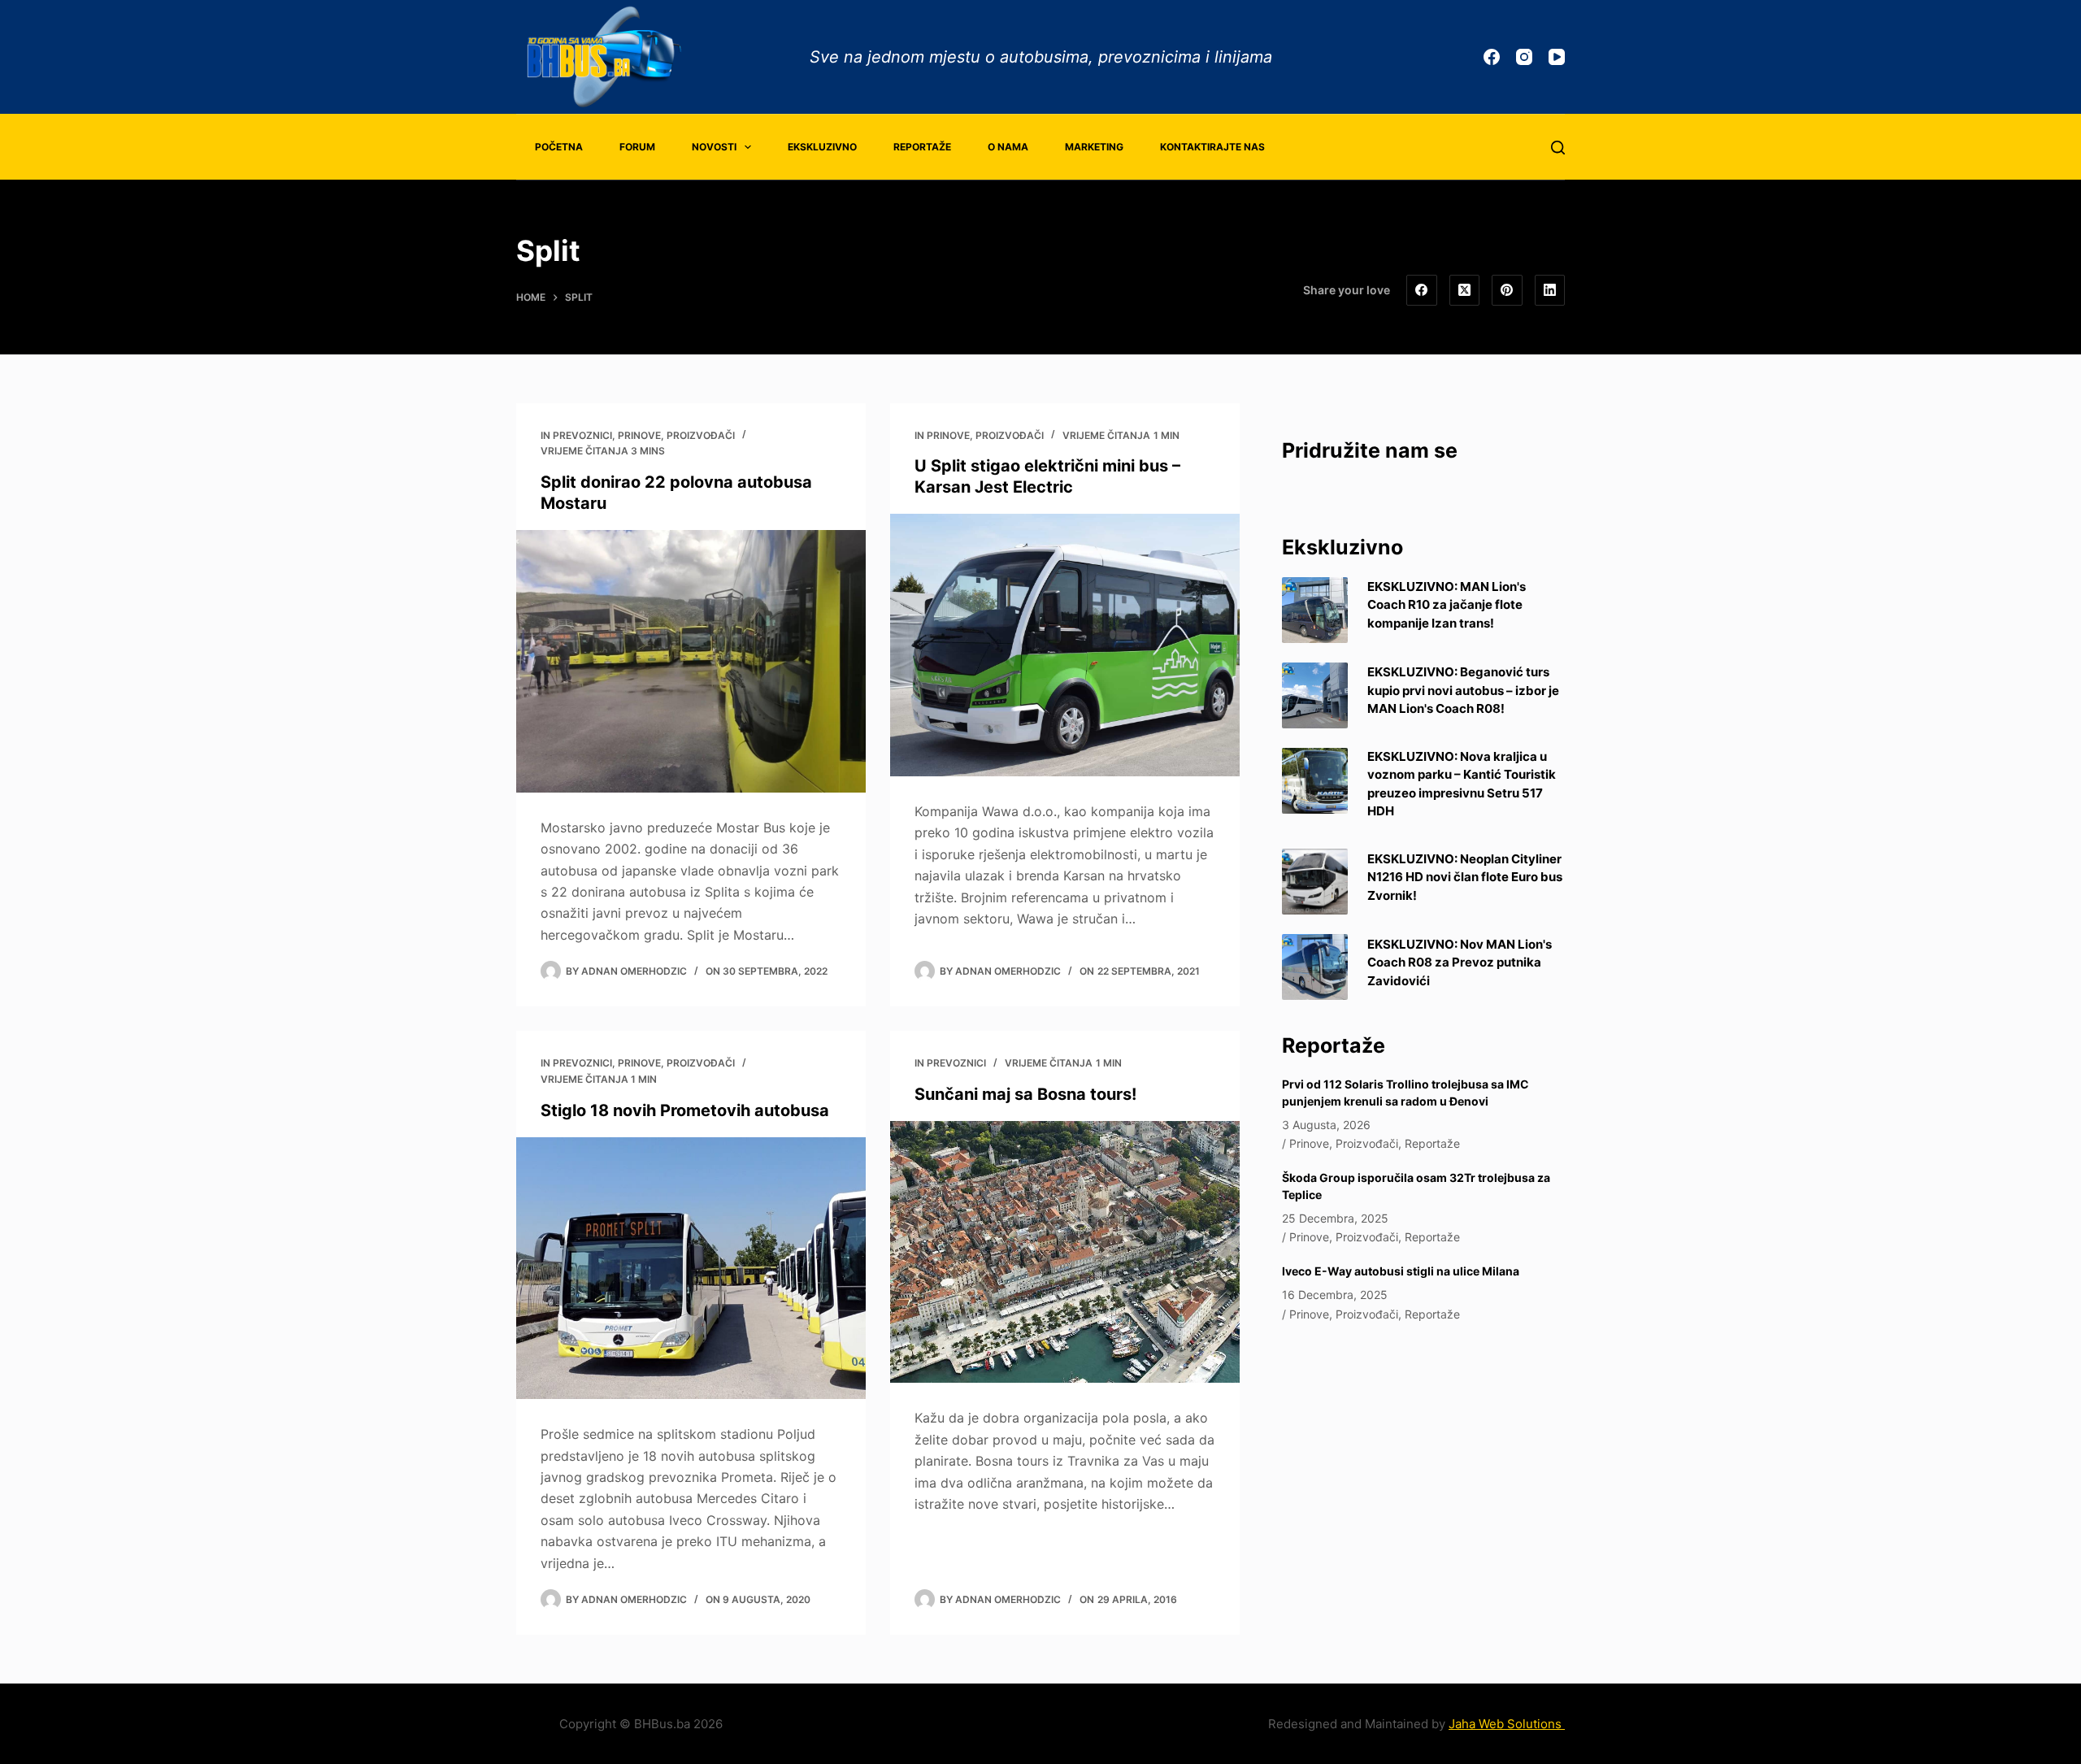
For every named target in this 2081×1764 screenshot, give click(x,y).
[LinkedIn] (1550, 290)
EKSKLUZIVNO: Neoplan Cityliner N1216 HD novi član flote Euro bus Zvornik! (1465, 877)
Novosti (714, 147)
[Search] (1558, 148)
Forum (637, 147)
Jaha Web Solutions (1507, 1724)
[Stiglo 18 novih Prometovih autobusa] (691, 1269)
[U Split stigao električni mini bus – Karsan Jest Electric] (1065, 645)
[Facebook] (1492, 57)
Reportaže (922, 147)
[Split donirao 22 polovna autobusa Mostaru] (691, 661)
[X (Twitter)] (1465, 290)
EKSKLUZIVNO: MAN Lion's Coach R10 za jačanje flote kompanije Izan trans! (1447, 605)
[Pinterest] (1507, 290)
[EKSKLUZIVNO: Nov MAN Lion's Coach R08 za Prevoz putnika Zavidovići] (1315, 967)
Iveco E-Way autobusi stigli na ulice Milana (1401, 1271)
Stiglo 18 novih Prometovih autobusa (685, 1110)
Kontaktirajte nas (1212, 147)
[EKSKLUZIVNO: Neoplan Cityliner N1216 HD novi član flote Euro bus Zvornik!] (1315, 882)
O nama (1008, 147)
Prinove (639, 435)
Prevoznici (582, 435)
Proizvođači (701, 435)
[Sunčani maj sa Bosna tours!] (1065, 1252)
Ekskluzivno (822, 147)
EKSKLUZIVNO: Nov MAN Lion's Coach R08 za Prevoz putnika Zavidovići (1460, 962)
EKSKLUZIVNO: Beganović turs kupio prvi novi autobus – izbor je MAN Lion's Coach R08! (1463, 690)
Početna (559, 147)
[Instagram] (1524, 57)
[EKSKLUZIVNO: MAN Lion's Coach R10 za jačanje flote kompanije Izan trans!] (1315, 610)
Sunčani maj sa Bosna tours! (1025, 1094)
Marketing (1094, 147)
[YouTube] (1557, 57)
